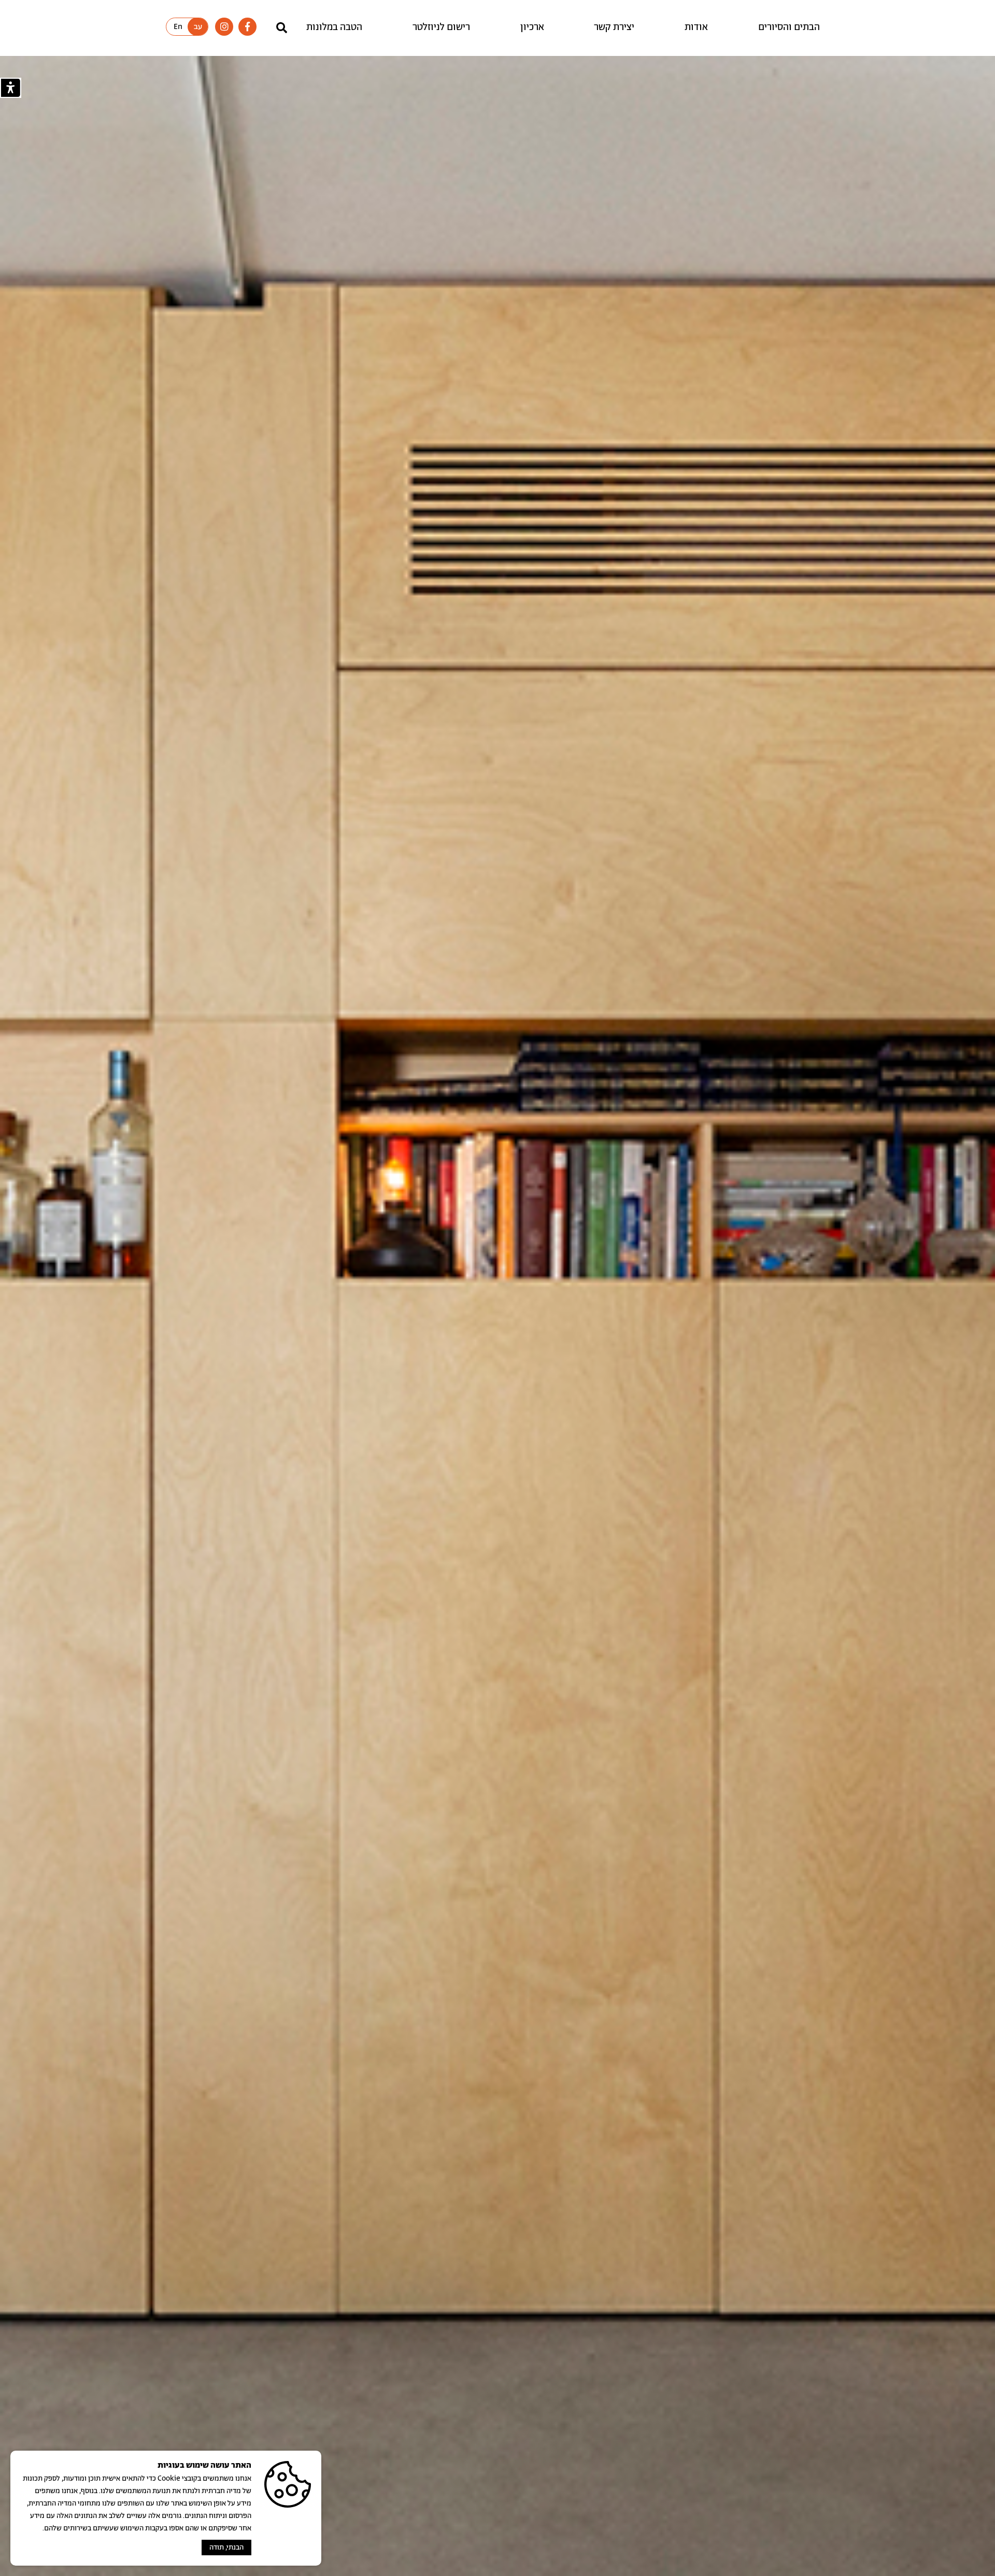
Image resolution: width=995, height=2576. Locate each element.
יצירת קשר (614, 27)
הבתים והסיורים (789, 27)
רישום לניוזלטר (441, 27)
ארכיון (532, 27)
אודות (696, 27)
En (178, 27)
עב (198, 27)
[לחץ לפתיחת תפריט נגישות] (11, 88)
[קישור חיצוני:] (247, 27)
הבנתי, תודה (226, 2548)
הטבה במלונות (334, 27)
